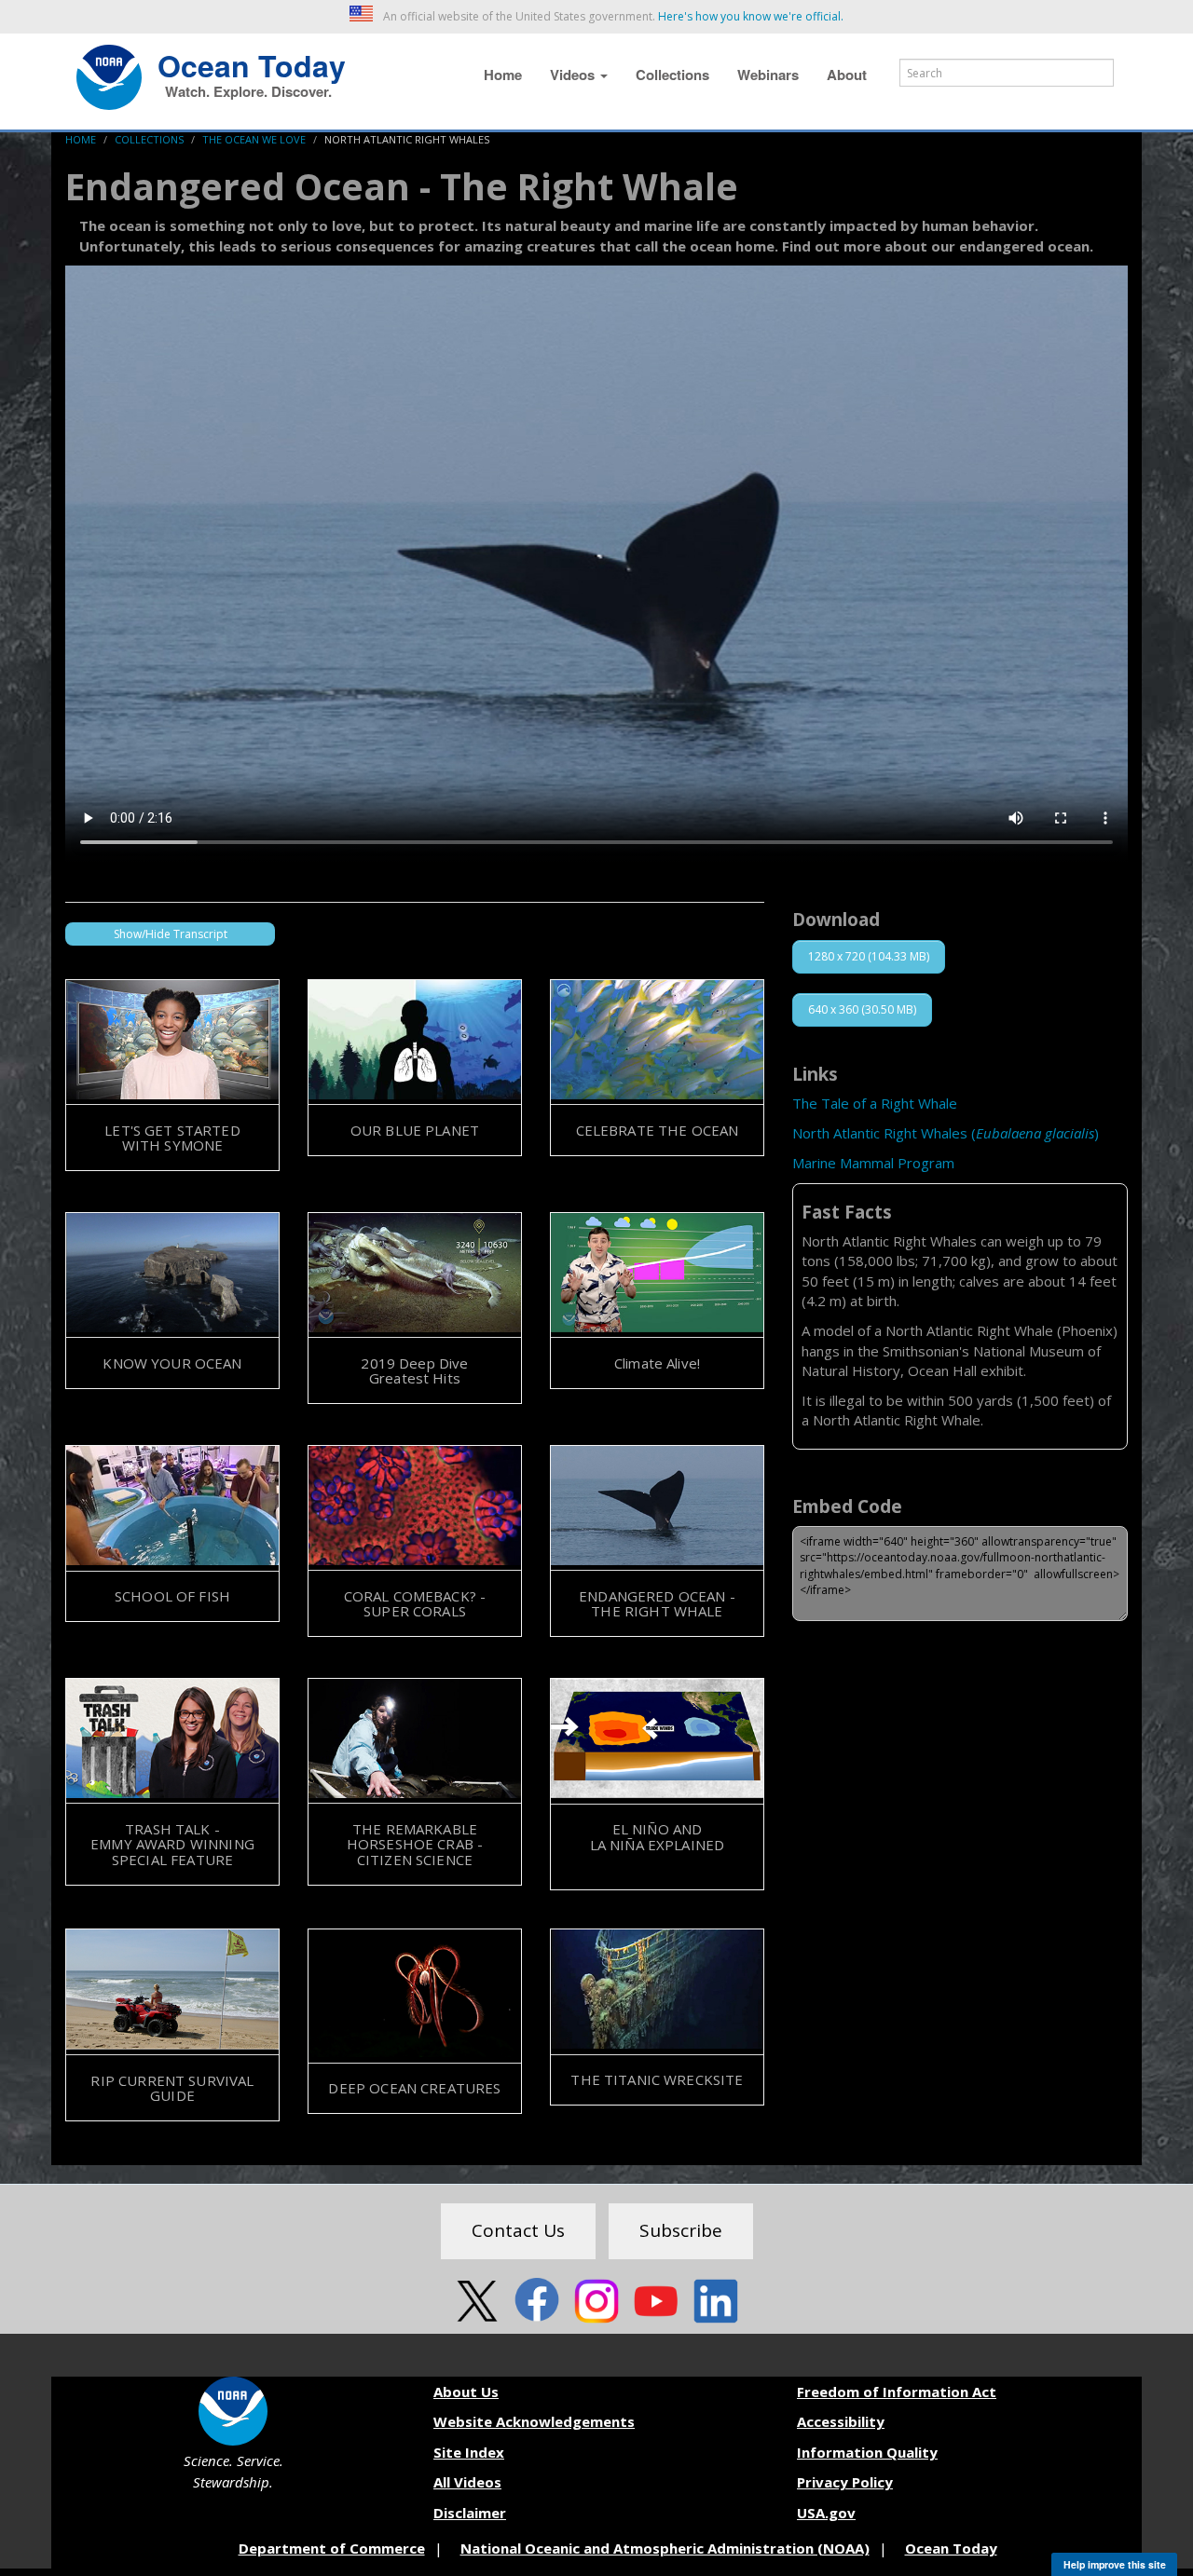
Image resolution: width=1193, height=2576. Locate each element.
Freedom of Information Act (897, 2392)
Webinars (768, 75)
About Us (466, 2392)
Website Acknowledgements (534, 2421)
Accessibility (841, 2421)
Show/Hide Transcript (171, 934)
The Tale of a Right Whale (875, 1103)
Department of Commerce (332, 2548)
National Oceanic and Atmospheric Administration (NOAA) (665, 2548)
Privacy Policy (845, 2482)
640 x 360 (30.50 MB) (862, 1009)
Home (503, 75)
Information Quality (867, 2452)
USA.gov (826, 2513)
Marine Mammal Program (873, 1163)
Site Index (469, 2452)
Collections (672, 75)
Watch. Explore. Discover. (248, 91)
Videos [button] (574, 75)
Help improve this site (1115, 2564)
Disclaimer (470, 2513)
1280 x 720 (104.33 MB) (869, 956)
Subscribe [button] (681, 2230)
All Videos (467, 2482)
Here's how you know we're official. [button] (751, 16)
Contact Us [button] (518, 2230)
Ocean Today (252, 63)
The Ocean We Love (254, 139)
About (847, 75)
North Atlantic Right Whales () (946, 1133)
